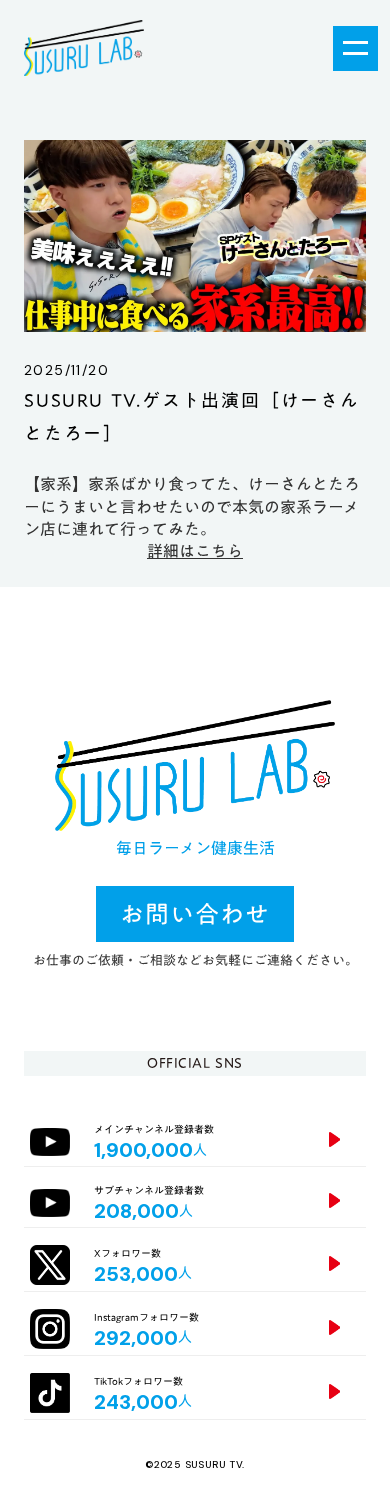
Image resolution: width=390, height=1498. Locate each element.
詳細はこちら (195, 551)
